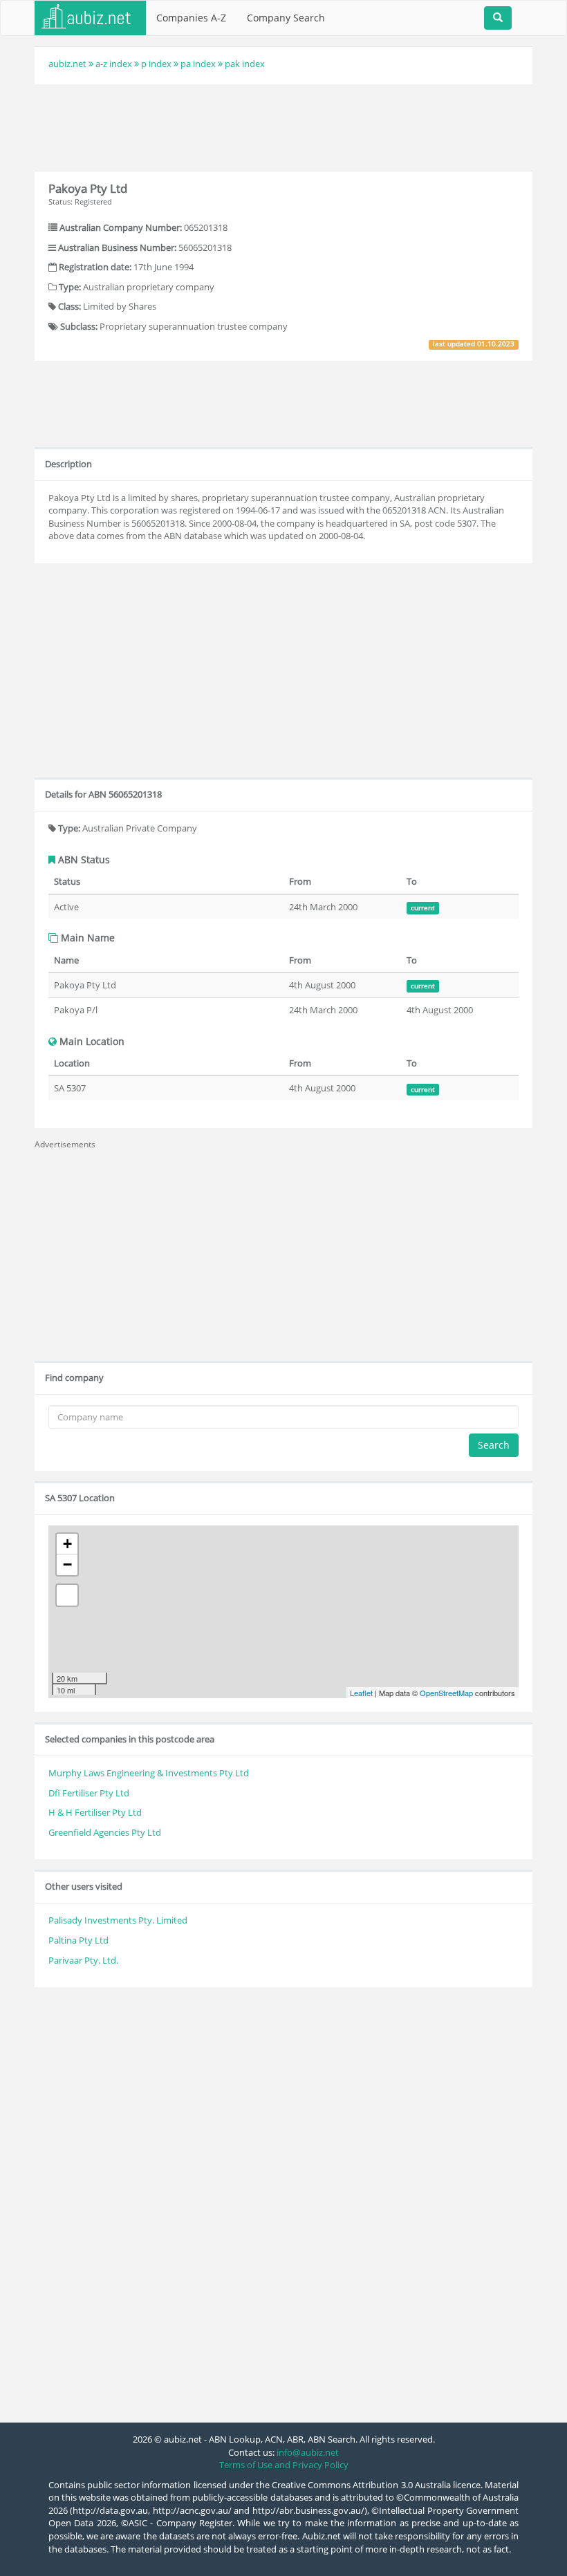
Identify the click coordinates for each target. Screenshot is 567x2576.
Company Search (286, 18)
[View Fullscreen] (67, 1595)
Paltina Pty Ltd (78, 1940)
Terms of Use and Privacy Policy (284, 2465)
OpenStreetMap (446, 1693)
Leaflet (361, 1693)
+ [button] (67, 1544)
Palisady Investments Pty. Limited (118, 1920)
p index (156, 64)
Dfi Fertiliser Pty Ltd (89, 1793)
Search (494, 1445)
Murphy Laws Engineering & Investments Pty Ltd (149, 1773)
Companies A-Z (191, 18)
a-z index (114, 64)
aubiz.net (67, 64)
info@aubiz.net (308, 2452)
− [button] (67, 1564)
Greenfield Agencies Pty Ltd (105, 1832)
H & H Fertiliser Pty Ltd (95, 1812)
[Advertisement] (286, 126)
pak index (245, 64)
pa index (198, 64)
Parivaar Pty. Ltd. (83, 1960)
